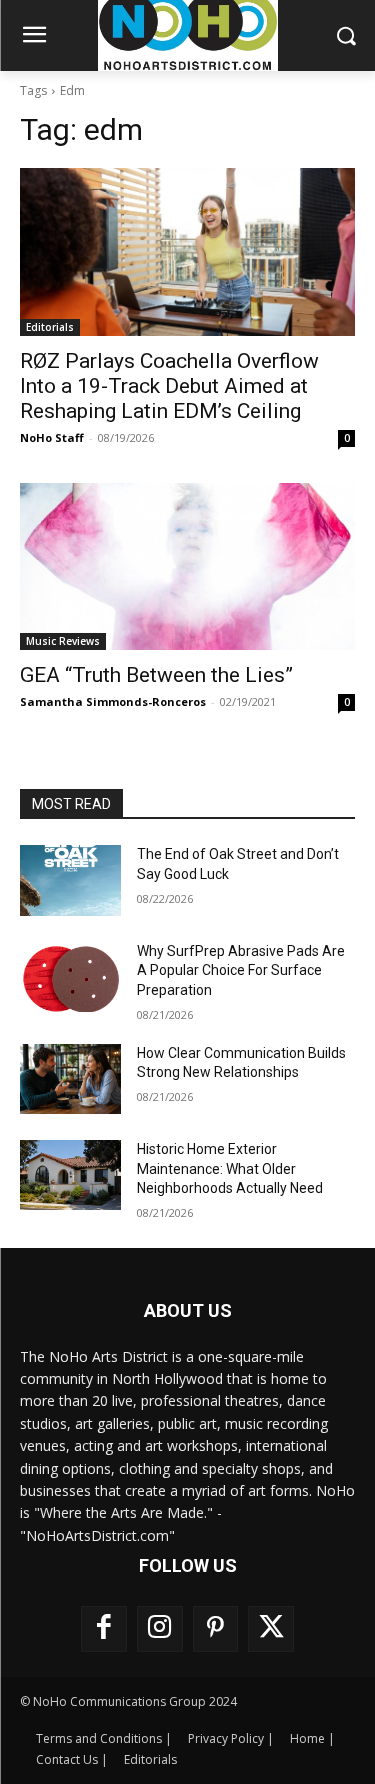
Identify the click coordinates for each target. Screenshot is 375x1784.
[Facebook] (104, 1629)
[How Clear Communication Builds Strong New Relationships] (70, 1079)
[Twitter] (271, 1629)
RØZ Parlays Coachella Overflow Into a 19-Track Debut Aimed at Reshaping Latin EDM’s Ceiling (169, 386)
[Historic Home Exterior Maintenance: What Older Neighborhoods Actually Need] (70, 1175)
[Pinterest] (216, 1629)
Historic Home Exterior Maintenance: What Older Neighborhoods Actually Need (230, 1168)
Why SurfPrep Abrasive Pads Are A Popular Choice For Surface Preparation (241, 970)
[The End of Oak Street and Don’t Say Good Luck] (70, 880)
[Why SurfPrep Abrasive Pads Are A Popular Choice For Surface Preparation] (70, 977)
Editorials (50, 327)
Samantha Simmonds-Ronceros (113, 701)
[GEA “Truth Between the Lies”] (187, 567)
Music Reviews (63, 641)
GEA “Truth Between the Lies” (156, 675)
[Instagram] (160, 1629)
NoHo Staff (52, 437)
